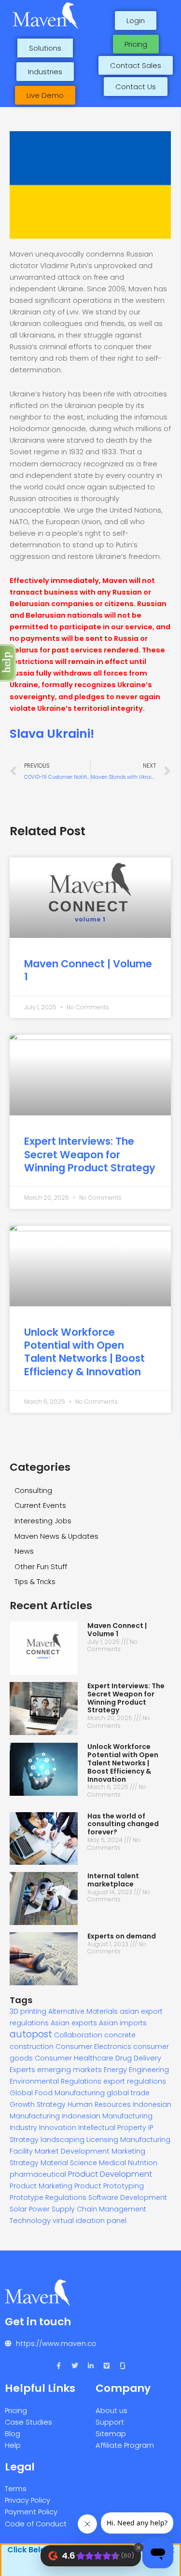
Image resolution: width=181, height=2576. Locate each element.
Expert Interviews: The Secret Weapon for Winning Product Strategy (90, 1154)
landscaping (63, 2140)
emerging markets (70, 2070)
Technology (30, 2220)
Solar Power (30, 2209)
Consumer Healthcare (74, 2058)
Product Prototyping (109, 2186)
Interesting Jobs (43, 1521)
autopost (31, 2034)
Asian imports (123, 2023)
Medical (112, 2163)
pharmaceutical (38, 2174)
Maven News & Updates (56, 1536)
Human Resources (99, 2104)
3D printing (28, 2011)
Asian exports (74, 2023)
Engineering (149, 2070)
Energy (115, 2070)
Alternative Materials (83, 2011)
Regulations (66, 2197)
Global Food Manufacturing (57, 2093)
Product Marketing (41, 2186)
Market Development (72, 2151)
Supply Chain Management (99, 2209)
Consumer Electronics (93, 2047)
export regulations (135, 2081)
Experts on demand (122, 1936)
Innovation (58, 2128)
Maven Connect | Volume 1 (88, 970)
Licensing (102, 2140)
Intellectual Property (112, 2128)
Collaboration (78, 2035)
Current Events (40, 1505)
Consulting (33, 1491)
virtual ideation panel (90, 2221)
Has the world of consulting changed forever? (123, 1824)
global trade (128, 2093)
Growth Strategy (38, 2104)
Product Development (110, 2174)
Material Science (69, 2163)
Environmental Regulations (56, 2081)
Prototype (27, 2197)
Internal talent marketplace (113, 1880)
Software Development (128, 2197)
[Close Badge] (139, 2548)
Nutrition (143, 2163)
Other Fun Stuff (41, 1567)
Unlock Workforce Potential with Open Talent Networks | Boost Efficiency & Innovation (84, 1352)
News (24, 1551)
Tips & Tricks (35, 1582)
